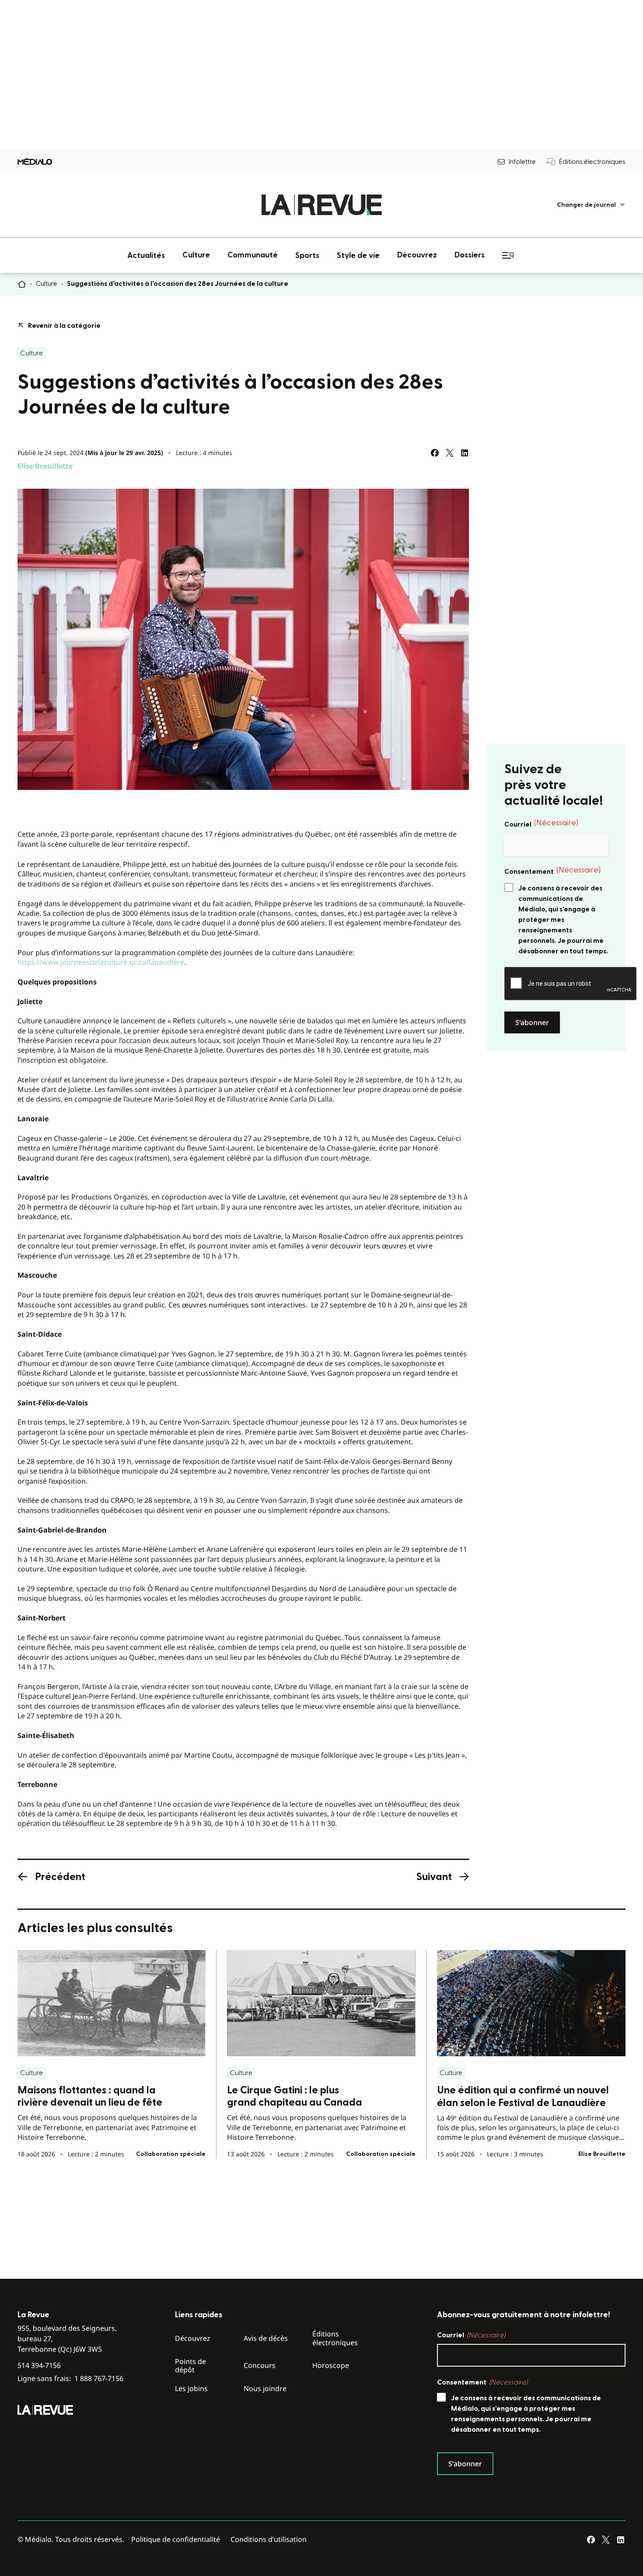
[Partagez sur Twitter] (450, 453)
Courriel (541, 824)
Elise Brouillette (45, 466)
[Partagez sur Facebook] (435, 453)
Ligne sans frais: (70, 2379)
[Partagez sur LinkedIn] (465, 453)
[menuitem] (591, 205)
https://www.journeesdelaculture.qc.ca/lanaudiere (101, 962)
